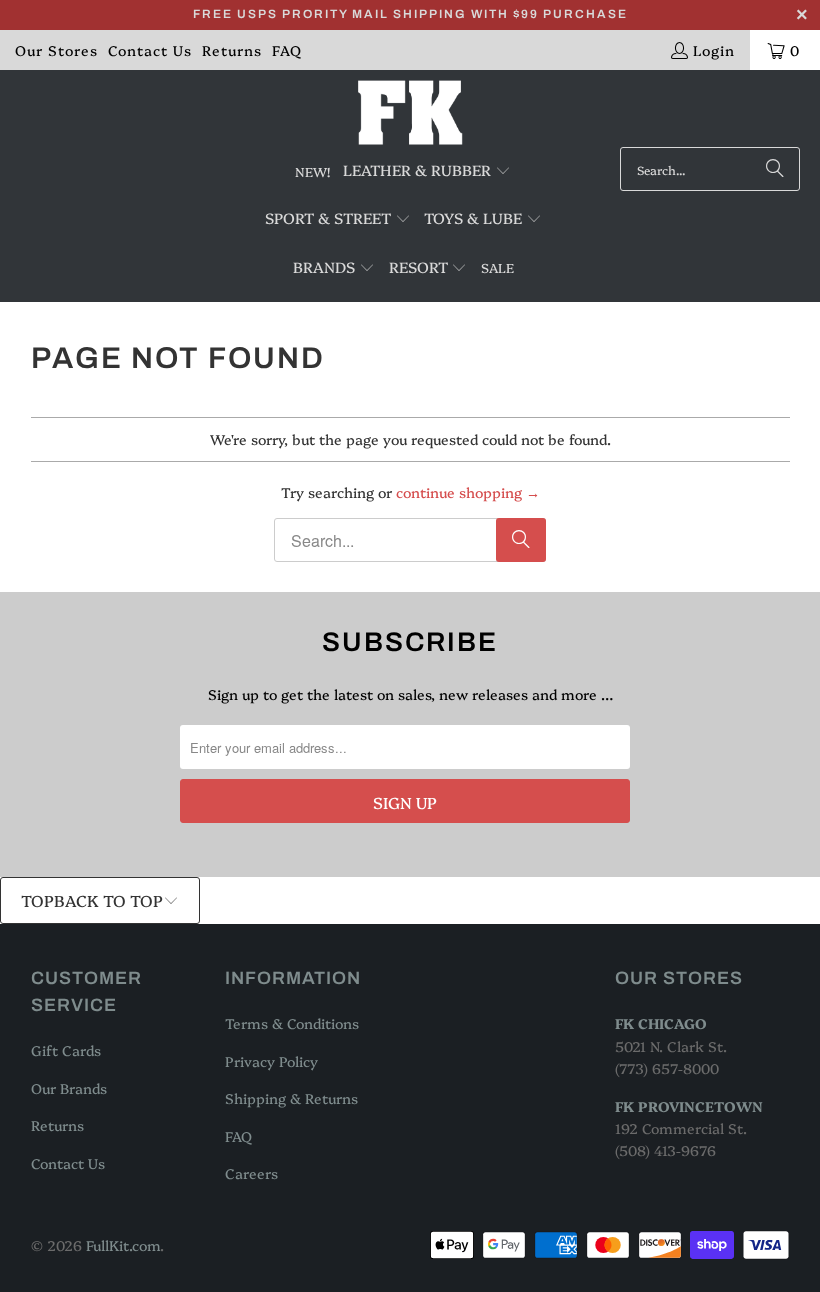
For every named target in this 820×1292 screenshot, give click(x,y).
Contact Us (150, 50)
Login (714, 50)
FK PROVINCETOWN (689, 1106)
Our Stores (56, 50)
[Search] (775, 169)
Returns (232, 50)
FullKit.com (123, 1245)
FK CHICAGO (661, 1023)
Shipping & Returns (291, 1098)
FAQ (287, 50)
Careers (251, 1173)
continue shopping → (468, 492)
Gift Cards (66, 1050)
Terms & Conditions (292, 1023)
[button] (427, 171)
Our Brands (69, 1088)
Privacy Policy (271, 1061)
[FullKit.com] (410, 113)
